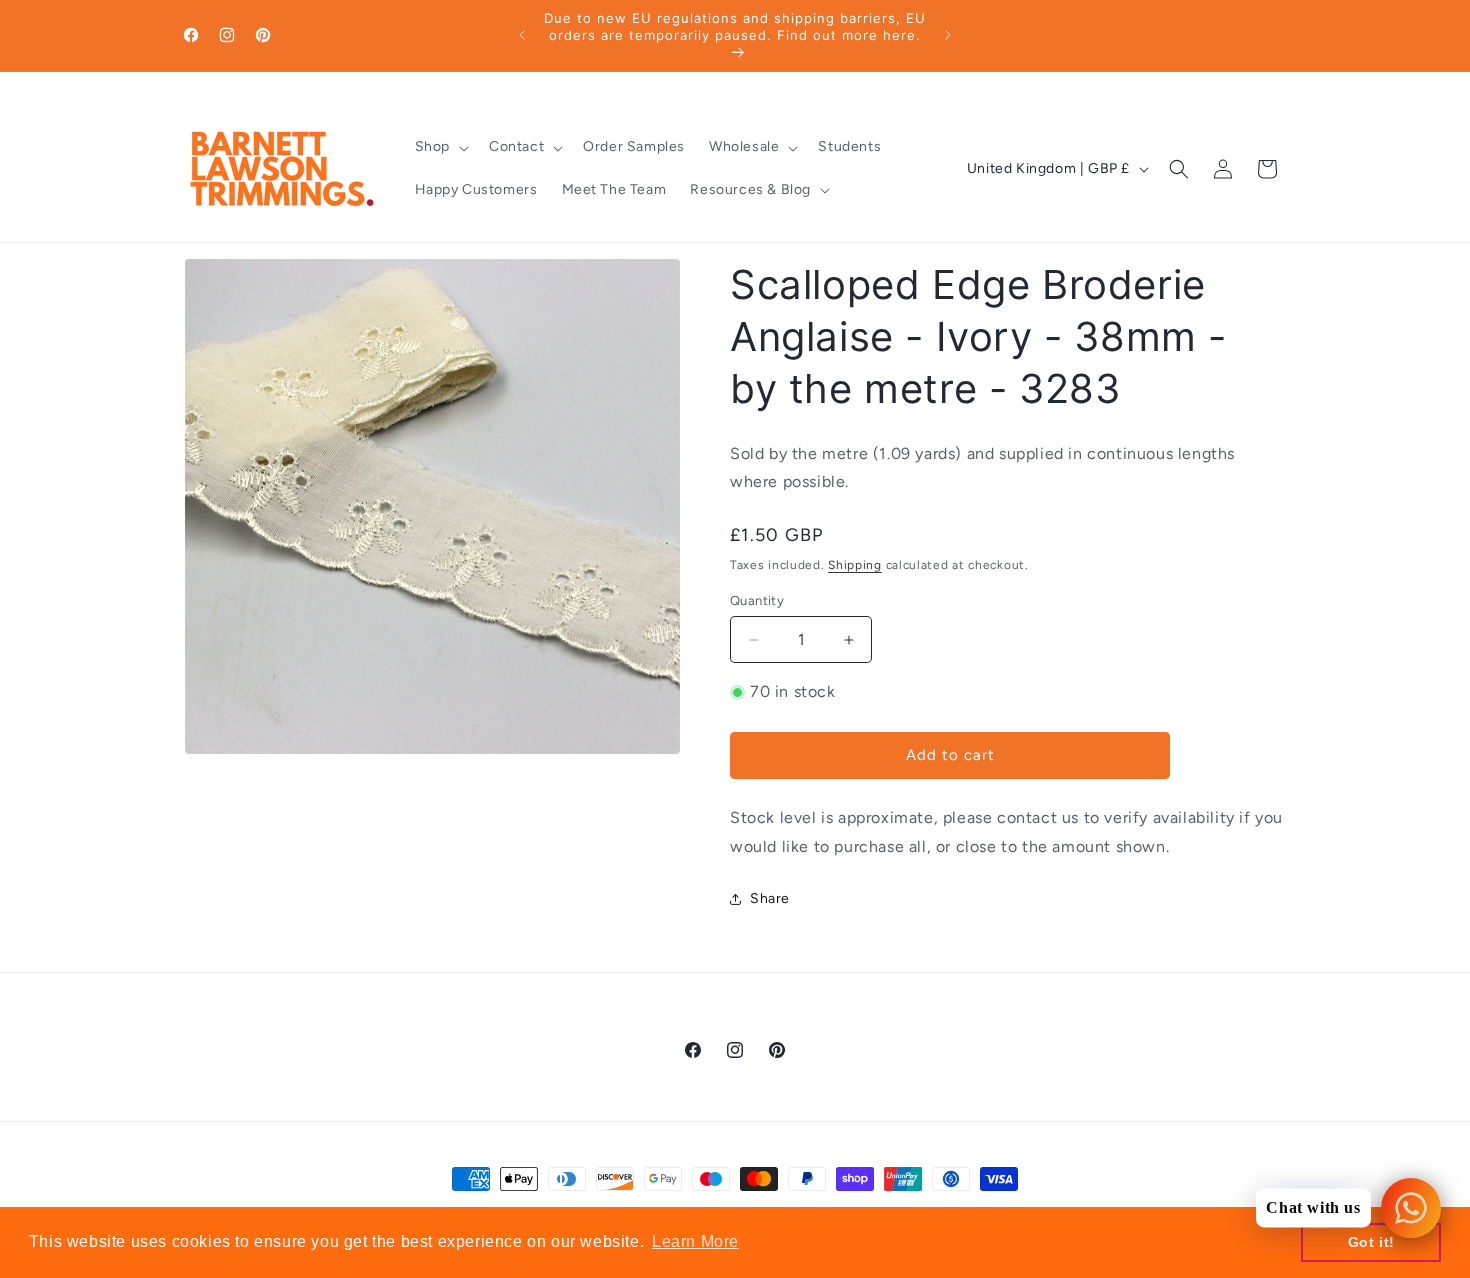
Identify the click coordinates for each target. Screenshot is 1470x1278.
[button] (440, 147)
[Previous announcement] (522, 35)
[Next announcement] (948, 35)
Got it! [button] (1371, 1242)
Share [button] (770, 898)
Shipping (855, 565)
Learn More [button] (695, 1241)
